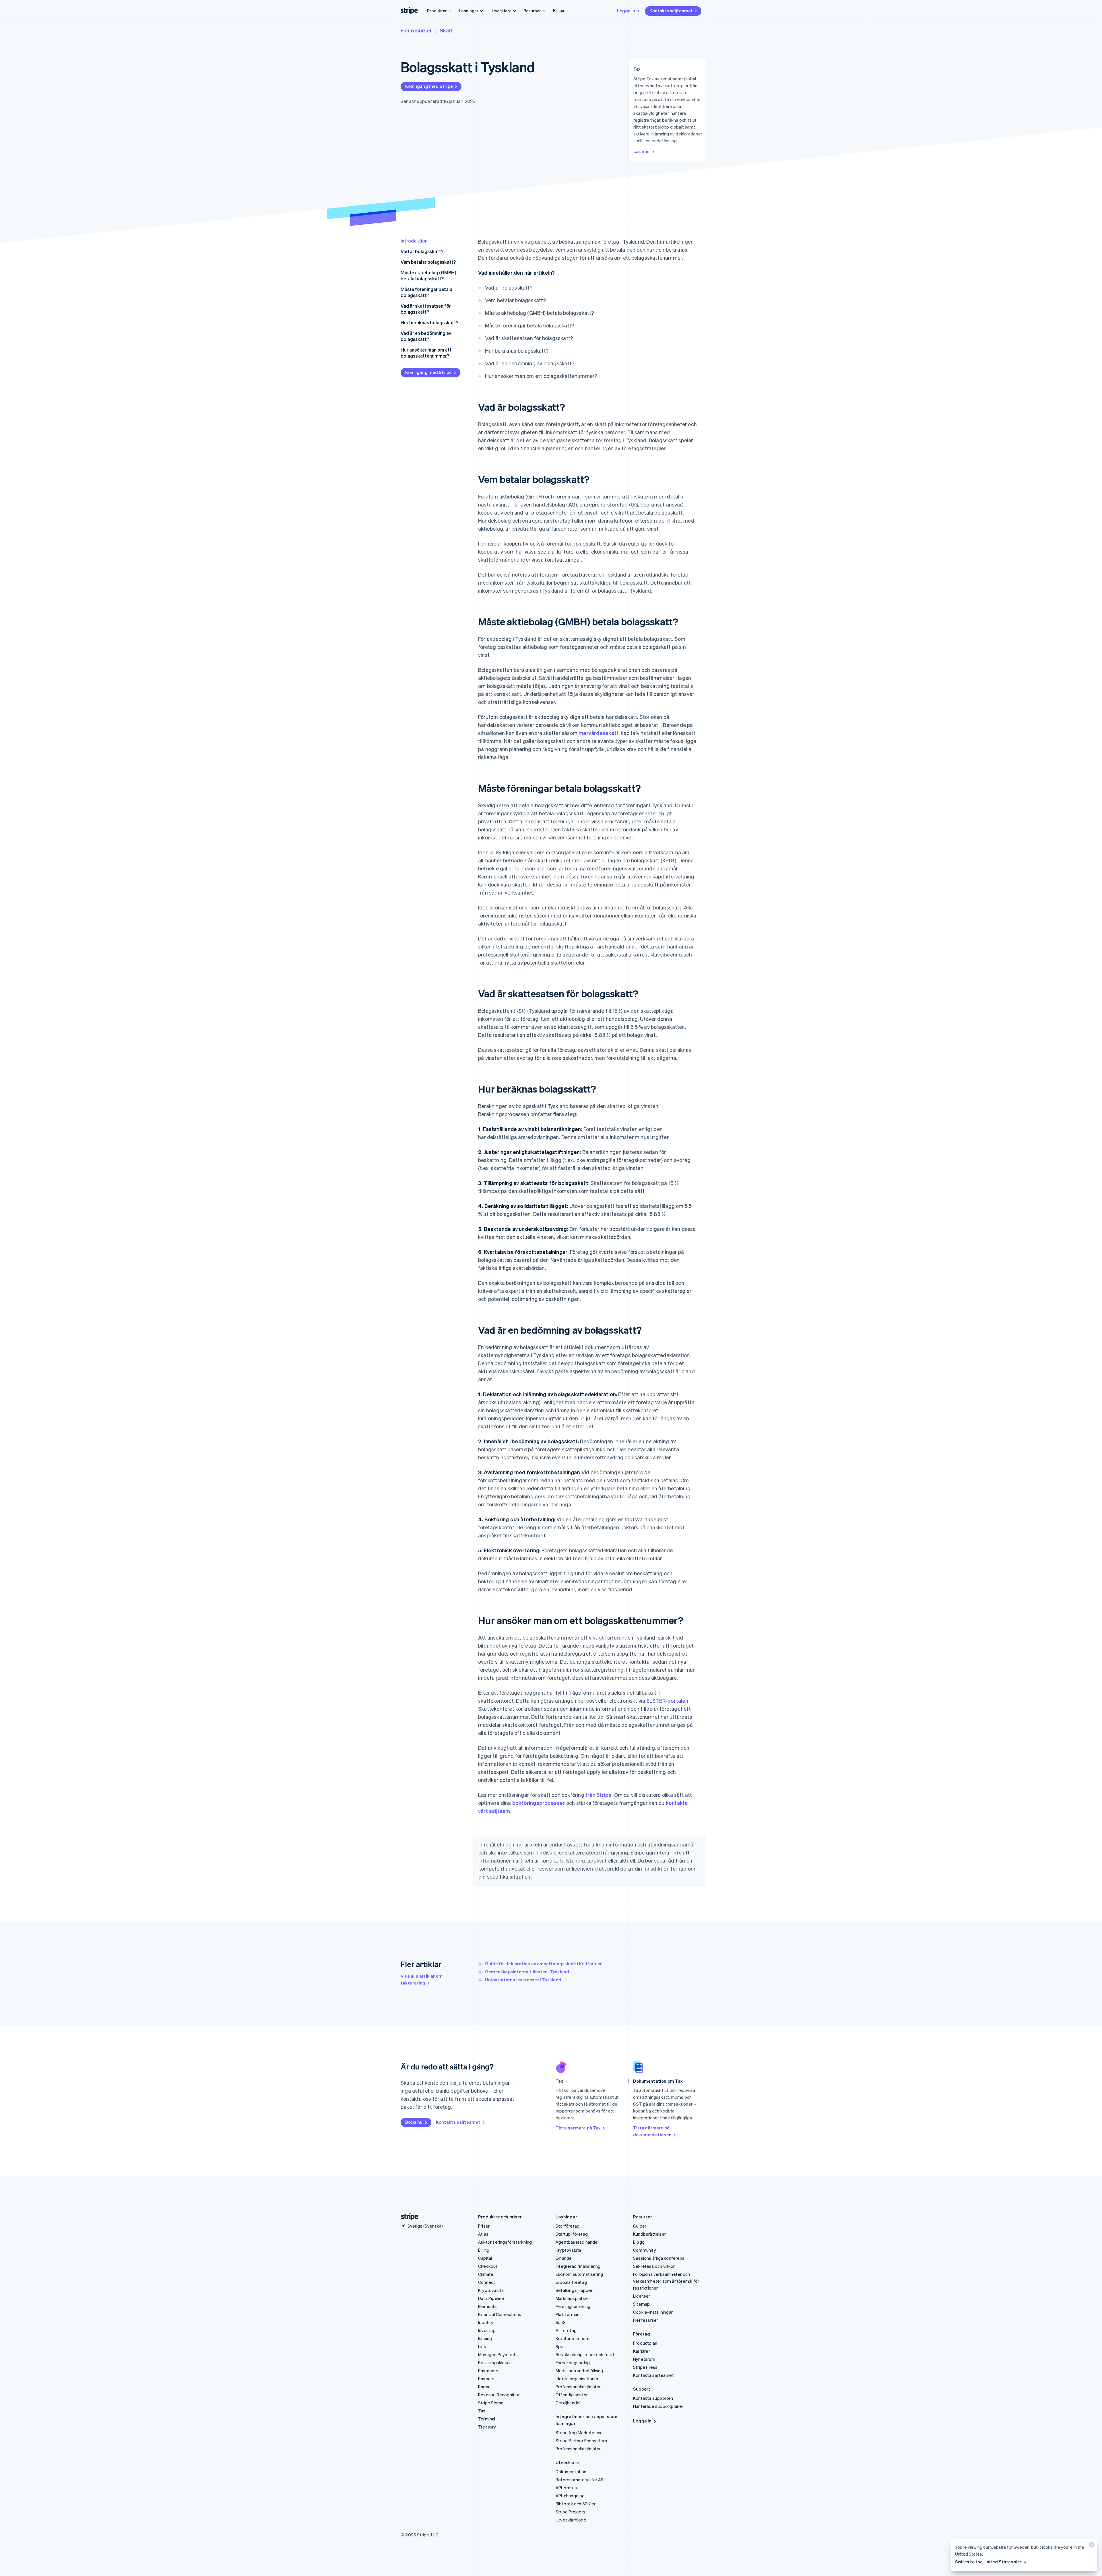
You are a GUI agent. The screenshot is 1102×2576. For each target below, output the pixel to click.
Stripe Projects (571, 2512)
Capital (485, 2258)
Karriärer (642, 2351)
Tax (482, 2411)
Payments (488, 2371)
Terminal (487, 2419)
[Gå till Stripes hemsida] (408, 2217)
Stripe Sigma (491, 2403)
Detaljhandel (568, 2403)
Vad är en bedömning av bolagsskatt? (426, 336)
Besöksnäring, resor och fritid (585, 2354)
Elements (488, 2306)
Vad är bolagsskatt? (422, 251)
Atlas (483, 2234)
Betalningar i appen (575, 2290)
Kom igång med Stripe (429, 86)
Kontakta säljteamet (671, 11)
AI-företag (566, 2330)
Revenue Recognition (499, 2395)
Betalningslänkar (494, 2362)
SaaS (561, 2322)
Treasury (487, 2427)
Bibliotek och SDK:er (576, 2504)
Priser (559, 10)
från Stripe (598, 1795)
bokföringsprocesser (539, 1803)
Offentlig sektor (572, 2395)
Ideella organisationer (577, 2379)
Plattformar (567, 2314)
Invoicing (487, 2330)
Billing (484, 2250)
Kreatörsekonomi (573, 2338)
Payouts (486, 2379)
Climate (486, 2274)
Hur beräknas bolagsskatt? (429, 322)
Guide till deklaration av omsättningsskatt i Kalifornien (544, 1964)
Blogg (639, 2242)
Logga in (626, 11)
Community (645, 2250)
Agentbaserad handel (577, 2242)
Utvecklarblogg (571, 2520)
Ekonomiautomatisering (579, 2274)
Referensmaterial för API (580, 2480)
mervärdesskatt (598, 733)
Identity (486, 2322)
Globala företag (571, 2282)
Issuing (485, 2338)
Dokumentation (571, 2472)
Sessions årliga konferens (659, 2258)
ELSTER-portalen (668, 1701)
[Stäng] (1091, 2546)
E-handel (564, 2258)
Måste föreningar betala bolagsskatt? (426, 292)
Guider (640, 2226)
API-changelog (570, 2496)
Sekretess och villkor (654, 2266)
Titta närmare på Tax (578, 2128)
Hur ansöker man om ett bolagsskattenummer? (426, 353)
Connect (487, 2282)
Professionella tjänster (578, 2387)
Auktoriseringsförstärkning (505, 2242)
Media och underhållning (579, 2371)
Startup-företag (572, 2234)
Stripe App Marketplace (579, 2433)
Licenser (642, 2296)
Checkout (488, 2266)
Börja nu (414, 2122)
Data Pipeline (491, 2298)
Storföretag (568, 2226)
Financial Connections (500, 2314)
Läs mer (642, 151)
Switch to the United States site (988, 2562)
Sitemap (641, 2304)
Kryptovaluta (491, 2290)
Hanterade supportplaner (658, 2406)
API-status (566, 2488)
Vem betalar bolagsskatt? (428, 262)
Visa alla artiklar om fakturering (422, 1979)
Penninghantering (573, 2306)
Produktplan (645, 2343)
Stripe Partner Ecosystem (581, 2441)
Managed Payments (498, 2354)
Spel (560, 2346)
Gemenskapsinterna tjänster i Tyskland (527, 1972)
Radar (484, 2387)
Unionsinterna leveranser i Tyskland (523, 1980)
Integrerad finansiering (578, 2266)
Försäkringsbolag (573, 2362)
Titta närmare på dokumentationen (652, 2131)
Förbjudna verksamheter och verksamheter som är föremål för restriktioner (666, 2281)
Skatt (446, 30)
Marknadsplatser (572, 2298)
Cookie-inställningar (653, 2312)
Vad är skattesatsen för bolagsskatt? (426, 309)
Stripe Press (645, 2367)
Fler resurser (416, 30)
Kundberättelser (649, 2234)
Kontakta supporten (653, 2398)
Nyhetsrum (644, 2359)
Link (482, 2346)
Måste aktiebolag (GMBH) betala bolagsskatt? (428, 276)
